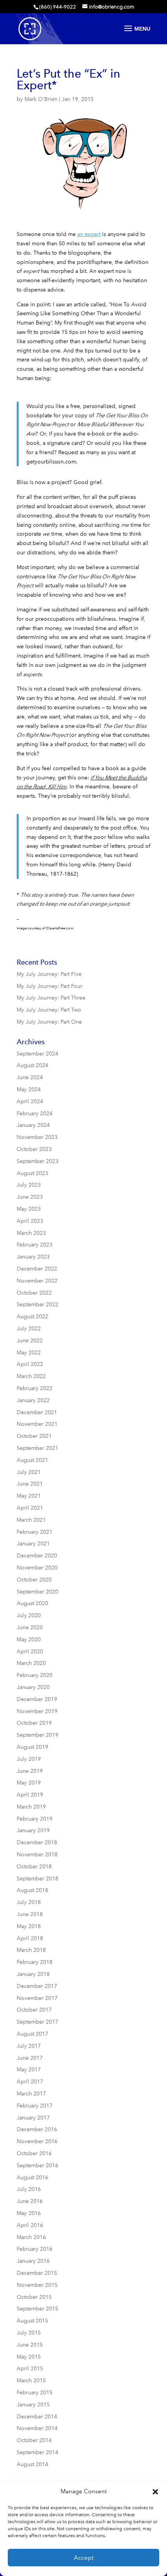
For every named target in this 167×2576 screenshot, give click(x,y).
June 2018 (30, 1914)
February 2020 (35, 1675)
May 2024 (29, 1089)
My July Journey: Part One (49, 1022)
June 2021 (30, 1484)
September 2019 (37, 1735)
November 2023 (37, 1137)
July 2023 (29, 1185)
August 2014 (32, 2464)
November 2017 (37, 1998)
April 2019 (30, 1795)
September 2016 (37, 2165)
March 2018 (31, 1950)
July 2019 (29, 1759)
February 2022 (35, 1388)
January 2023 (33, 1257)
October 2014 (34, 2440)
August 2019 (32, 1747)
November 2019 (37, 1711)
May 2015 (29, 2357)
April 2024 (30, 1101)
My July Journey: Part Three (51, 998)
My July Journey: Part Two (49, 1010)
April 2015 (30, 2369)
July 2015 (29, 2333)
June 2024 (30, 1077)
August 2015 (32, 2321)
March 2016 (31, 2237)
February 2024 (35, 1114)
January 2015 (33, 2405)
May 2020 (29, 1640)
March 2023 (31, 1233)
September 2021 (37, 1448)
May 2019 (29, 1783)
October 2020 (34, 1580)
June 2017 (30, 2058)
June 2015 (30, 2345)
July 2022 (29, 1329)
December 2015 (37, 2273)
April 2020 (30, 1652)
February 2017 (35, 2106)
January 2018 (33, 1974)
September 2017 (37, 2022)
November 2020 (37, 1568)
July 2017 (29, 2046)
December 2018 (37, 1843)
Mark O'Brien (41, 99)
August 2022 (32, 1317)
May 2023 (29, 1209)
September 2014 (37, 2452)
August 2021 (32, 1460)
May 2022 (29, 1353)
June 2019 (30, 1771)
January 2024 (33, 1125)
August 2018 (32, 1890)
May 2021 (29, 1496)
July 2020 (29, 1615)
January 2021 (33, 1544)
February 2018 (35, 1962)
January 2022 (33, 1400)
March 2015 (31, 2381)
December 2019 (37, 1699)
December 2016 (37, 2129)
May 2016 (29, 2213)
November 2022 (37, 1281)
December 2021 (37, 1412)
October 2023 (34, 1149)
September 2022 (37, 1304)
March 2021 (31, 1520)
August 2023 (32, 1173)
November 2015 (37, 2285)
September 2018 (37, 1879)
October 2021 (34, 1436)
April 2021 (30, 1508)
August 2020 (32, 1603)
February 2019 (35, 1819)
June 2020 (30, 1627)
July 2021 (29, 1472)
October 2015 (34, 2297)
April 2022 (30, 1364)
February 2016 (35, 2249)
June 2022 (30, 1341)
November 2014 (37, 2428)
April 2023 (30, 1221)
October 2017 (34, 2010)
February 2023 (35, 1245)
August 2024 (32, 1065)
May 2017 (29, 2070)
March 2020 (31, 1663)
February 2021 (35, 1532)
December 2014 (37, 2417)
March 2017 (31, 2094)
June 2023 (30, 1197)
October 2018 (34, 1867)
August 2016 (32, 2178)
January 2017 (33, 2118)
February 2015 (35, 2393)
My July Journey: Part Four (50, 986)
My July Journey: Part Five (49, 974)
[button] (155, 2492)
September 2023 (37, 1161)
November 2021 (37, 1424)
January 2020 (33, 1687)
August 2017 (32, 2034)
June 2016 (30, 2201)
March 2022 (31, 1376)
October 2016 (34, 2153)
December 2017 (37, 1986)
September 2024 (37, 1054)
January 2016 (33, 2261)
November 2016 (37, 2141)
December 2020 (37, 1556)
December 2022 (37, 1269)
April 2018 (30, 1938)
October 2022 (34, 1293)
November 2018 (37, 1855)
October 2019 (34, 1723)
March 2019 (31, 1807)
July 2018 (29, 1902)
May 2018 (29, 1926)
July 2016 (29, 2189)
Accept (84, 2558)
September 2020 (37, 1592)
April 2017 (30, 2082)
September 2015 (37, 2309)
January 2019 (33, 1830)
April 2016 (30, 2225)
